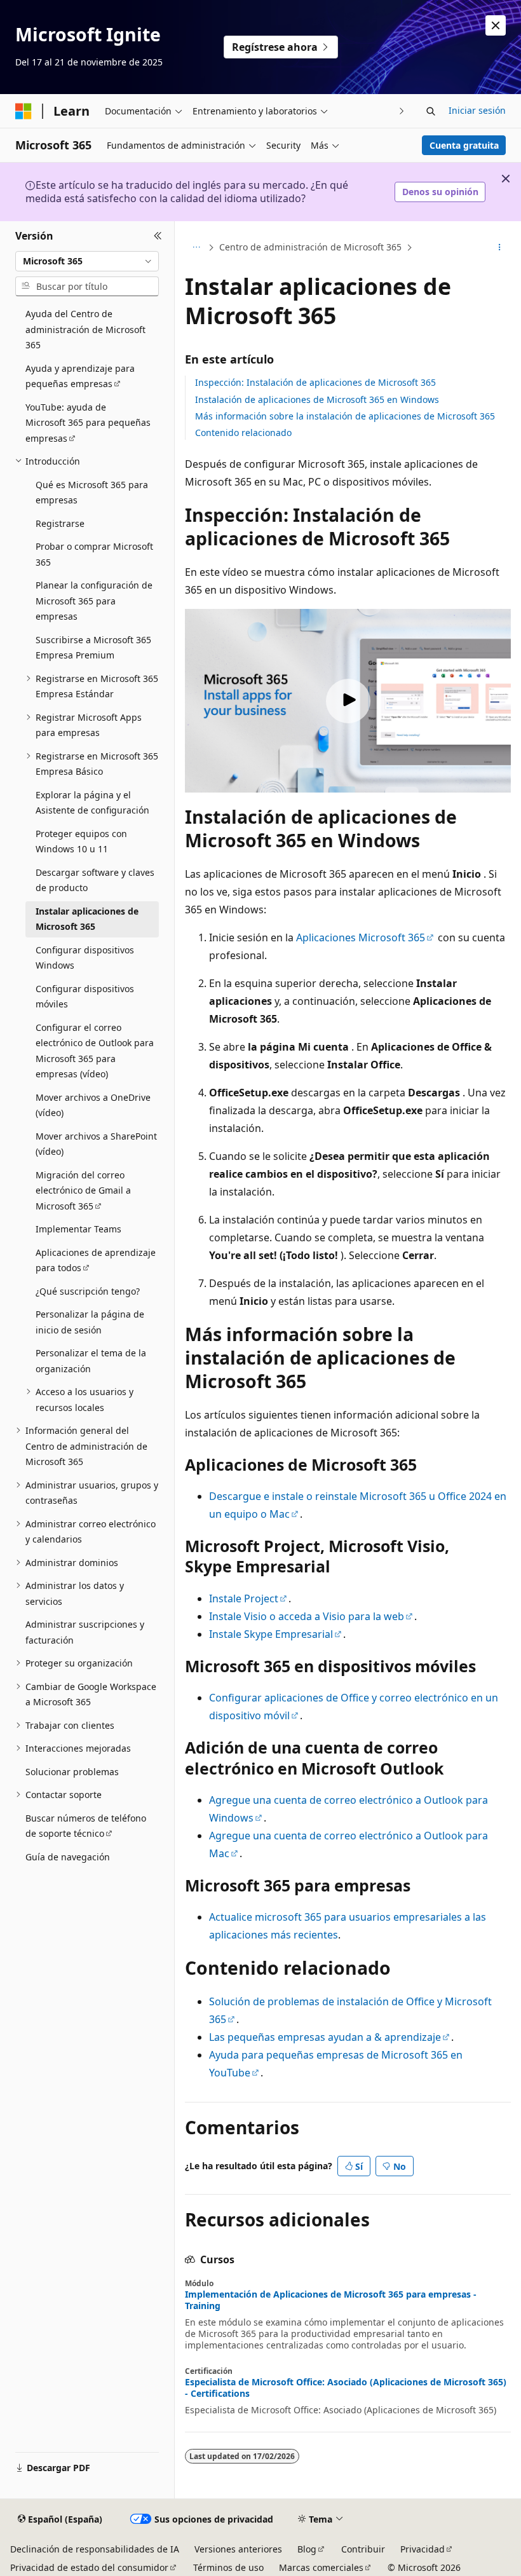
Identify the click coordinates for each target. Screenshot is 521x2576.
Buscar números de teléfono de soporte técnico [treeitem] (86, 1826)
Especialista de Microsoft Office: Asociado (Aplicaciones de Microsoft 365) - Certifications (346, 2388)
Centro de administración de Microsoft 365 (310, 247)
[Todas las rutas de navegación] (196, 247)
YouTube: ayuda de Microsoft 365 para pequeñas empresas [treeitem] (88, 423)
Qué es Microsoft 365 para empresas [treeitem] (92, 493)
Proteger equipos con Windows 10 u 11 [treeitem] (81, 842)
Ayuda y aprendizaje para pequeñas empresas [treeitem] (80, 376)
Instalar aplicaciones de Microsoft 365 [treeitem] (87, 919)
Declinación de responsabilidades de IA (95, 2549)
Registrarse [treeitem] (60, 523)
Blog (307, 2549)
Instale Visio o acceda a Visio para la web (307, 1616)
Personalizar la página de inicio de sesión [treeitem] (90, 1322)
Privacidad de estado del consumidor (89, 2567)
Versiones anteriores (238, 2549)
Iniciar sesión (477, 110)
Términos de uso (228, 2567)
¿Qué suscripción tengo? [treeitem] (88, 1291)
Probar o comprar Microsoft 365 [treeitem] (94, 554)
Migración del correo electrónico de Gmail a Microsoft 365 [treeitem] (83, 1190)
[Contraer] (158, 236)
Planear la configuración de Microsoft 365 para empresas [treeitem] (94, 601)
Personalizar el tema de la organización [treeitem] (91, 1361)
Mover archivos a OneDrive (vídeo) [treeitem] (93, 1105)
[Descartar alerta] (496, 25)
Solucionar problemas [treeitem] (72, 1772)
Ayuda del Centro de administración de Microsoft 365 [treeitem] (85, 329)
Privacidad (423, 2549)
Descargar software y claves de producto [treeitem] (95, 880)
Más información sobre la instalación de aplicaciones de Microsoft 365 (345, 416)
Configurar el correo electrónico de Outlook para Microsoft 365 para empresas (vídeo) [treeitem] (95, 1051)
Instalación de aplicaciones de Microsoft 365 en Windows (317, 399)
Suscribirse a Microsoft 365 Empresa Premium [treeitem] (93, 648)
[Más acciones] (500, 247)
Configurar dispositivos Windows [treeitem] (85, 958)
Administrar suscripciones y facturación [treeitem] (85, 1632)
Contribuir (363, 2549)
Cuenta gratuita (464, 145)
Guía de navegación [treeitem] (68, 1857)
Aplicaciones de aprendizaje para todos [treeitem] (96, 1260)
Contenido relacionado (243, 433)
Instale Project (244, 1598)
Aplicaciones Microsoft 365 (361, 937)
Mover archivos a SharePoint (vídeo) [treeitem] (96, 1144)
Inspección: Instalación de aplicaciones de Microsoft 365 (315, 382)
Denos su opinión (440, 192)
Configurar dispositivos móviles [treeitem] (85, 997)
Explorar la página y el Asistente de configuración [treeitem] (92, 803)
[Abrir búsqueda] (431, 111)
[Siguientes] (402, 111)
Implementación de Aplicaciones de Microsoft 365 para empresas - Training (331, 2300)
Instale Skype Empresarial (271, 1634)
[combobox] (87, 261)
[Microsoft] (24, 111)
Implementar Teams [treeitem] (78, 1229)
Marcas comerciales (321, 2567)
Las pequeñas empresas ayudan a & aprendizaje (325, 2037)
